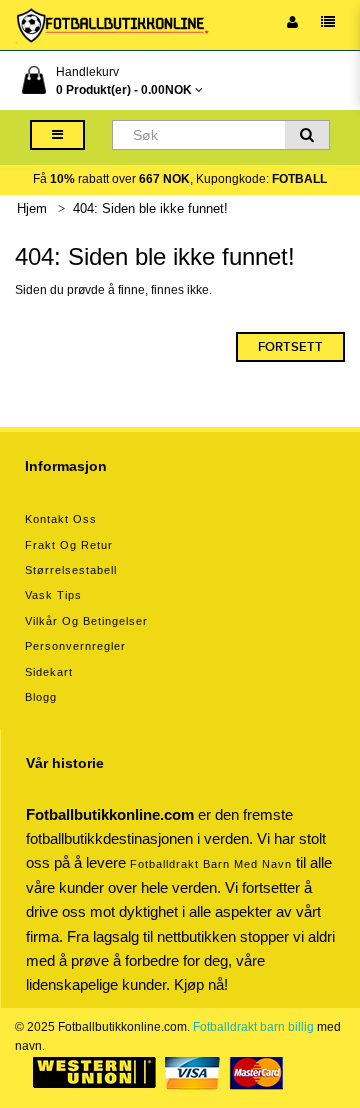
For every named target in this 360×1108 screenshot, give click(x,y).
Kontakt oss (61, 519)
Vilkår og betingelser (86, 621)
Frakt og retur (69, 545)
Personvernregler (75, 646)
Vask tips (53, 595)
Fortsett (290, 347)
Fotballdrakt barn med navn (211, 864)
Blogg (41, 697)
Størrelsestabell (71, 570)
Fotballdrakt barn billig (253, 1027)
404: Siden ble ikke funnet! (150, 208)
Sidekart (49, 672)
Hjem (32, 208)
